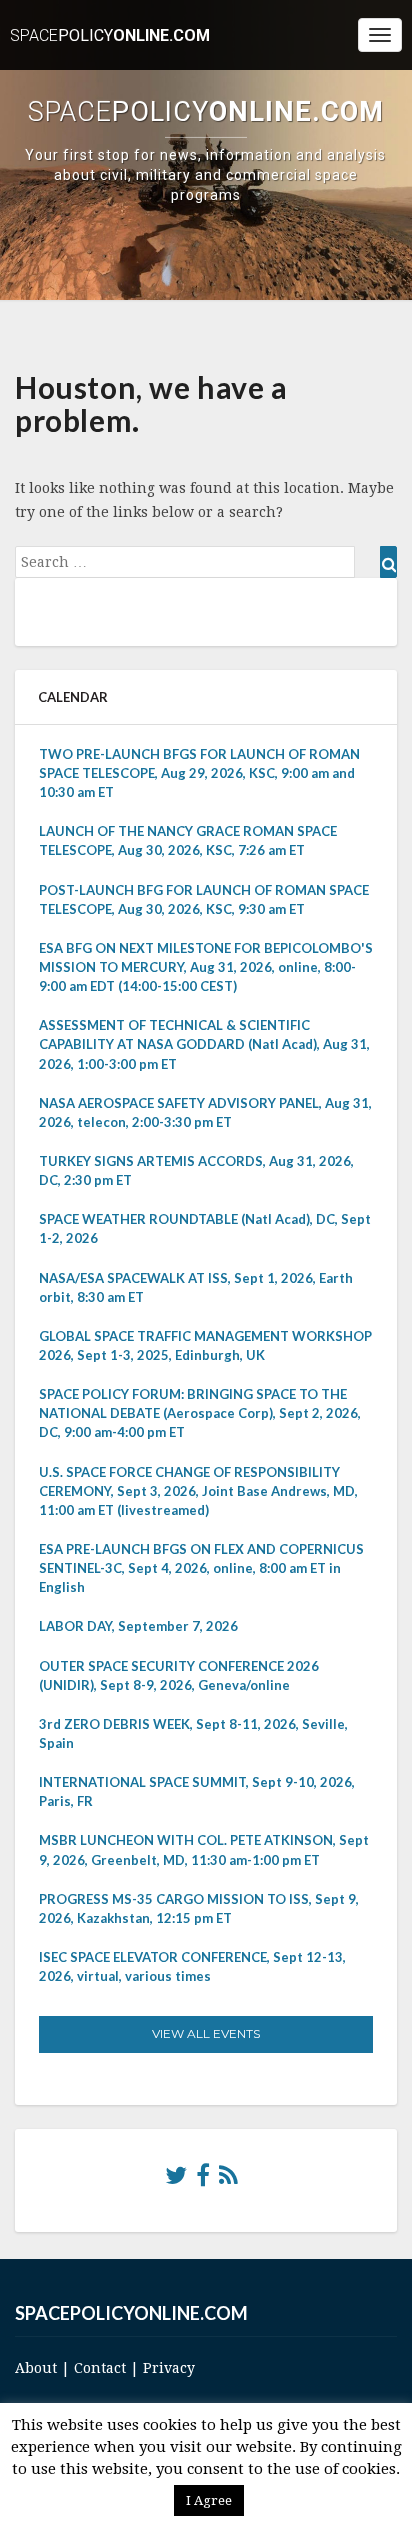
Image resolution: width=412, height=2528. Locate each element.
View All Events (206, 2033)
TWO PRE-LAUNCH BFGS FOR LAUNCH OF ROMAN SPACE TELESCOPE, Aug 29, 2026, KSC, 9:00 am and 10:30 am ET (199, 773)
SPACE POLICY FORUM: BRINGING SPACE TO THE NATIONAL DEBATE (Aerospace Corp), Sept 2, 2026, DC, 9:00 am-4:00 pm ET (200, 1413)
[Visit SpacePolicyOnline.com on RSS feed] (228, 2180)
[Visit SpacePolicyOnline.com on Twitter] (176, 2180)
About (36, 2368)
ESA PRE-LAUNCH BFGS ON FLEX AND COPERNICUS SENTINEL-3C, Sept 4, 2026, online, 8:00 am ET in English (201, 1568)
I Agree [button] (209, 2500)
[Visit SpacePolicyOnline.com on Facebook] (203, 2180)
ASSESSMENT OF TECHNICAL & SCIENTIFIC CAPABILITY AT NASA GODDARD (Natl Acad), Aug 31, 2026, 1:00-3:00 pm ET (204, 1044)
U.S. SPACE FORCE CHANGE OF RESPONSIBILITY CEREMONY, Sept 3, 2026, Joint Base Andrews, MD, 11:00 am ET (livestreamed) (198, 1491)
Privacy (169, 2368)
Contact (100, 2368)
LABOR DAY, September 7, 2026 (138, 1626)
